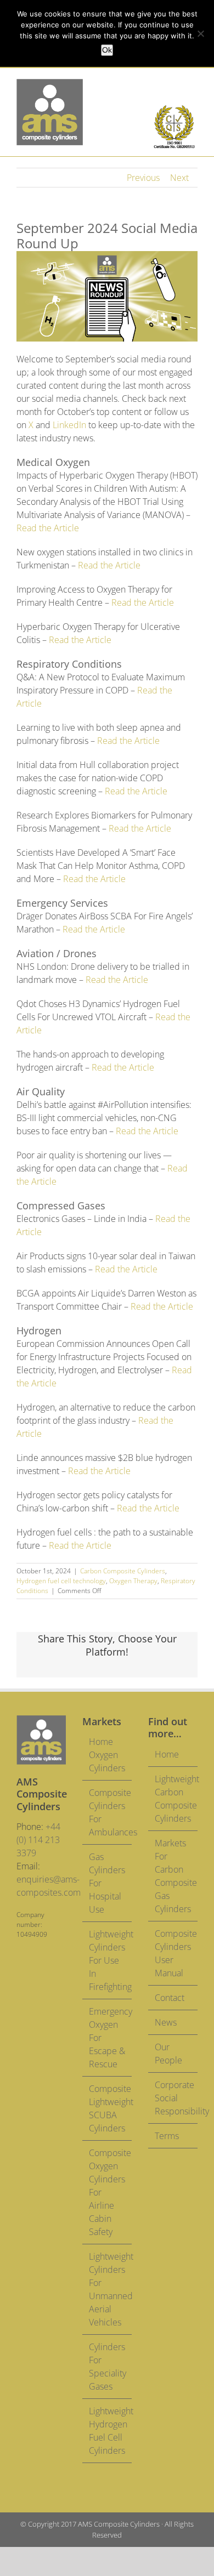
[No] (200, 33)
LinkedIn (69, 425)
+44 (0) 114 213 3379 (38, 1840)
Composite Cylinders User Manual (173, 1953)
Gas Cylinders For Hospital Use (107, 1883)
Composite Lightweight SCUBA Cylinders (108, 2108)
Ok (107, 50)
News (166, 2022)
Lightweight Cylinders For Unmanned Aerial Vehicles (108, 2289)
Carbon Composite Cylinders (123, 1571)
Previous (143, 178)
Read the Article (48, 528)
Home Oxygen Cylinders (107, 1755)
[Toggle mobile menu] (193, 85)
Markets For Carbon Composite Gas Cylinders (173, 1876)
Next (179, 178)
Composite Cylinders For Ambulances (108, 1812)
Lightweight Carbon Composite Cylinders (173, 1799)
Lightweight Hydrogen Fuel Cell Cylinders (108, 2431)
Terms (167, 2136)
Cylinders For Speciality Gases (108, 2367)
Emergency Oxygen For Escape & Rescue (108, 2038)
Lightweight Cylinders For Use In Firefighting (108, 1960)
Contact (170, 1998)
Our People (168, 2054)
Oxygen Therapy (133, 1581)
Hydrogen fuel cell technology (61, 1581)
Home (167, 1754)
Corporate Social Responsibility (173, 2098)
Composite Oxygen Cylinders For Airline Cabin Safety (108, 2192)
